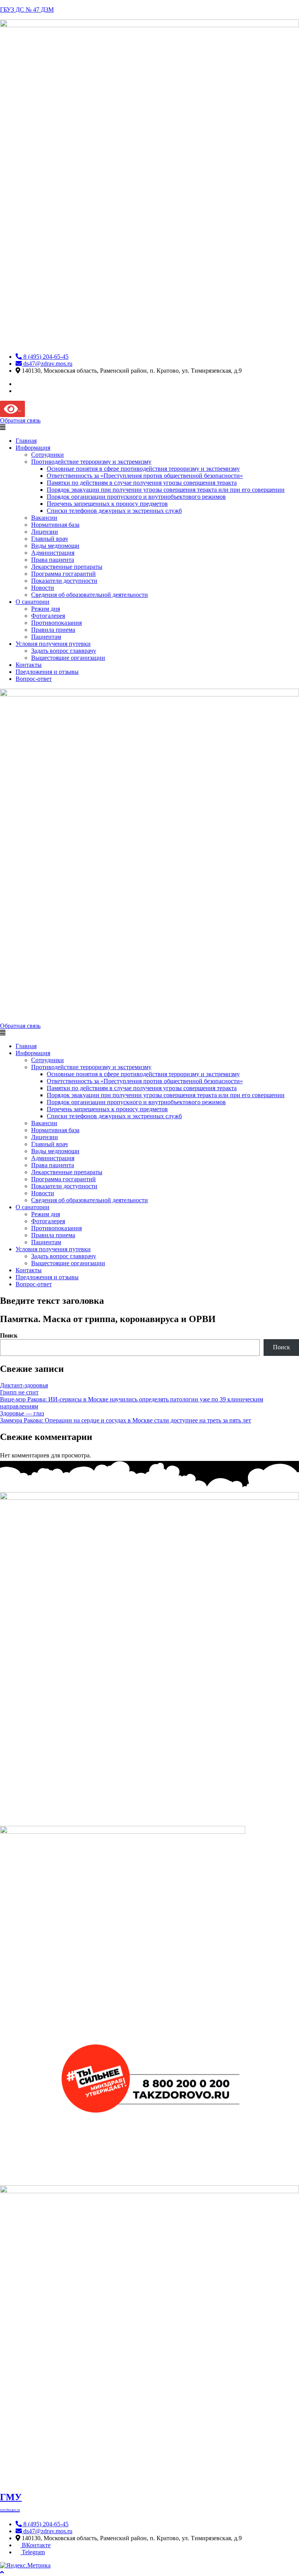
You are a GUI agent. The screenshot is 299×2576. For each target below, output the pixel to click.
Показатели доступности (64, 581)
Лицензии (45, 532)
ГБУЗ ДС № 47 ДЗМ (27, 10)
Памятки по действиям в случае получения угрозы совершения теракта (142, 483)
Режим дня (46, 609)
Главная (26, 441)
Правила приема (53, 630)
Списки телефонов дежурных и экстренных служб (114, 511)
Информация (33, 448)
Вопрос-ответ (34, 679)
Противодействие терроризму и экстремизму (91, 462)
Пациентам (46, 637)
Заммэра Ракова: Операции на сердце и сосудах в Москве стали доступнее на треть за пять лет (126, 1420)
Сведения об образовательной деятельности (90, 595)
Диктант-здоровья (24, 1385)
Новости (43, 588)
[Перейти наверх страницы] (2, 2572)
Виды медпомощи (55, 546)
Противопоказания (56, 623)
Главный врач (49, 539)
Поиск (9, 1335)
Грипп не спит (19, 1392)
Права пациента (53, 560)
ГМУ (11, 2502)
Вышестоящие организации (68, 658)
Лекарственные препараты (67, 567)
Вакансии (44, 518)
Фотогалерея (48, 616)
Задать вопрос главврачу (64, 651)
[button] (149, 428)
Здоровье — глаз (22, 1413)
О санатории (33, 602)
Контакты (29, 665)
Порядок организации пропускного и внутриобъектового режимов (136, 497)
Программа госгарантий (63, 574)
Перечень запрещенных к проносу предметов (107, 504)
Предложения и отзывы (47, 672)
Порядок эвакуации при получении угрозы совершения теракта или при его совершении (166, 490)
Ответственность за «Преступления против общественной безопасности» (145, 476)
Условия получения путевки (53, 644)
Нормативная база (55, 525)
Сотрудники (47, 455)
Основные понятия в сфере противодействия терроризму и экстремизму (143, 469)
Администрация (53, 553)
